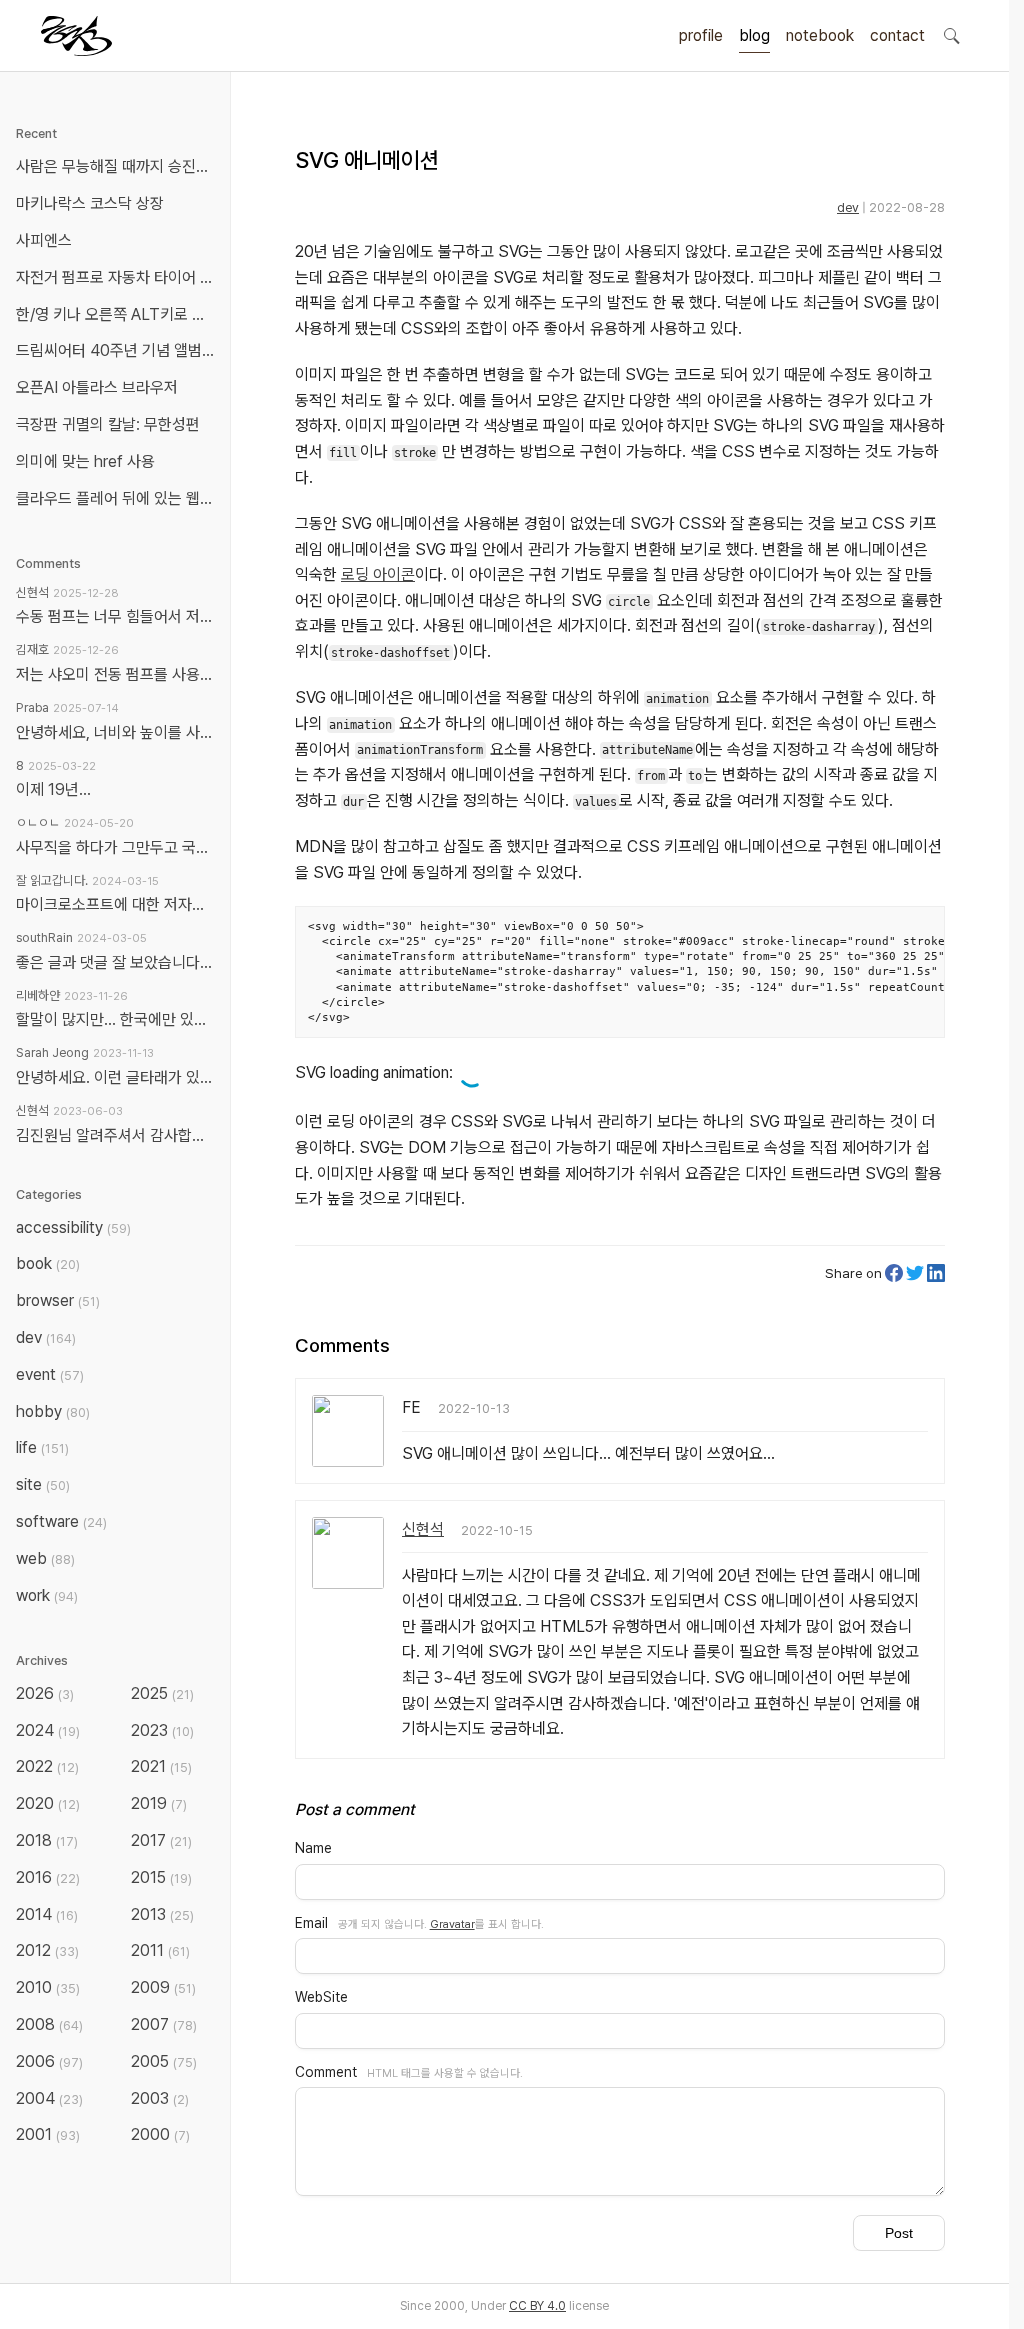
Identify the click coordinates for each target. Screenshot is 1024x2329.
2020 (48, 1803)
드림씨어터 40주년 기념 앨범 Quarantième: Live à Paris (119, 350)
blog (754, 35)
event (50, 1374)
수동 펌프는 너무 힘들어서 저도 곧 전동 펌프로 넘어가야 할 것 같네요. (115, 616)
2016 (48, 1877)
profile (701, 35)
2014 (47, 1914)
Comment (326, 2072)
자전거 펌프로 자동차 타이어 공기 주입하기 (119, 277)
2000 (160, 2134)
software (61, 1521)
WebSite (321, 1997)
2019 (159, 1803)
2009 (163, 1987)
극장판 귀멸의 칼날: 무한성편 (108, 424)
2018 (47, 1840)
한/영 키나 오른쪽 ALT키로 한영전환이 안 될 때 (119, 314)
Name (313, 1848)
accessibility (73, 1227)
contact (897, 35)
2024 (48, 1730)
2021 (161, 1766)
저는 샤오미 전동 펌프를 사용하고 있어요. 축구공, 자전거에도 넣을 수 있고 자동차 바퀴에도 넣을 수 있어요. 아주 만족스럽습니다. (115, 674)
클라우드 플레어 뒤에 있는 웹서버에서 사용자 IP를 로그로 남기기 (119, 498)
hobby (53, 1411)
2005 (164, 2061)
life (42, 1447)
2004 (49, 2098)
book (48, 1263)
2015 (161, 1877)
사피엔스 (44, 240)
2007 (164, 2024)
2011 (160, 1950)
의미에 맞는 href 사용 (85, 461)
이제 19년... (53, 789)
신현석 (423, 1529)
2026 (45, 1693)
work (47, 1595)
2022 (47, 1766)
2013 (162, 1914)
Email (311, 1923)
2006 (49, 2061)
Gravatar (452, 1924)
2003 (160, 2098)
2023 (162, 1730)
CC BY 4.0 (537, 2306)
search (951, 35)
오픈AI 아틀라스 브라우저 (97, 387)
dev (848, 207)
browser (58, 1300)
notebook (820, 35)
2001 (48, 2134)
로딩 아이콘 (378, 574)
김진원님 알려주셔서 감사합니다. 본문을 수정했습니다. (115, 1135)
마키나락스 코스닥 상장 (90, 203)
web (45, 1558)
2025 (162, 1693)
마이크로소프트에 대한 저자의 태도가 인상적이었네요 (115, 904)
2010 (48, 1987)
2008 (49, 2024)
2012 (47, 1950)
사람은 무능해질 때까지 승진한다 (119, 166)
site (43, 1484)
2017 (161, 1840)
